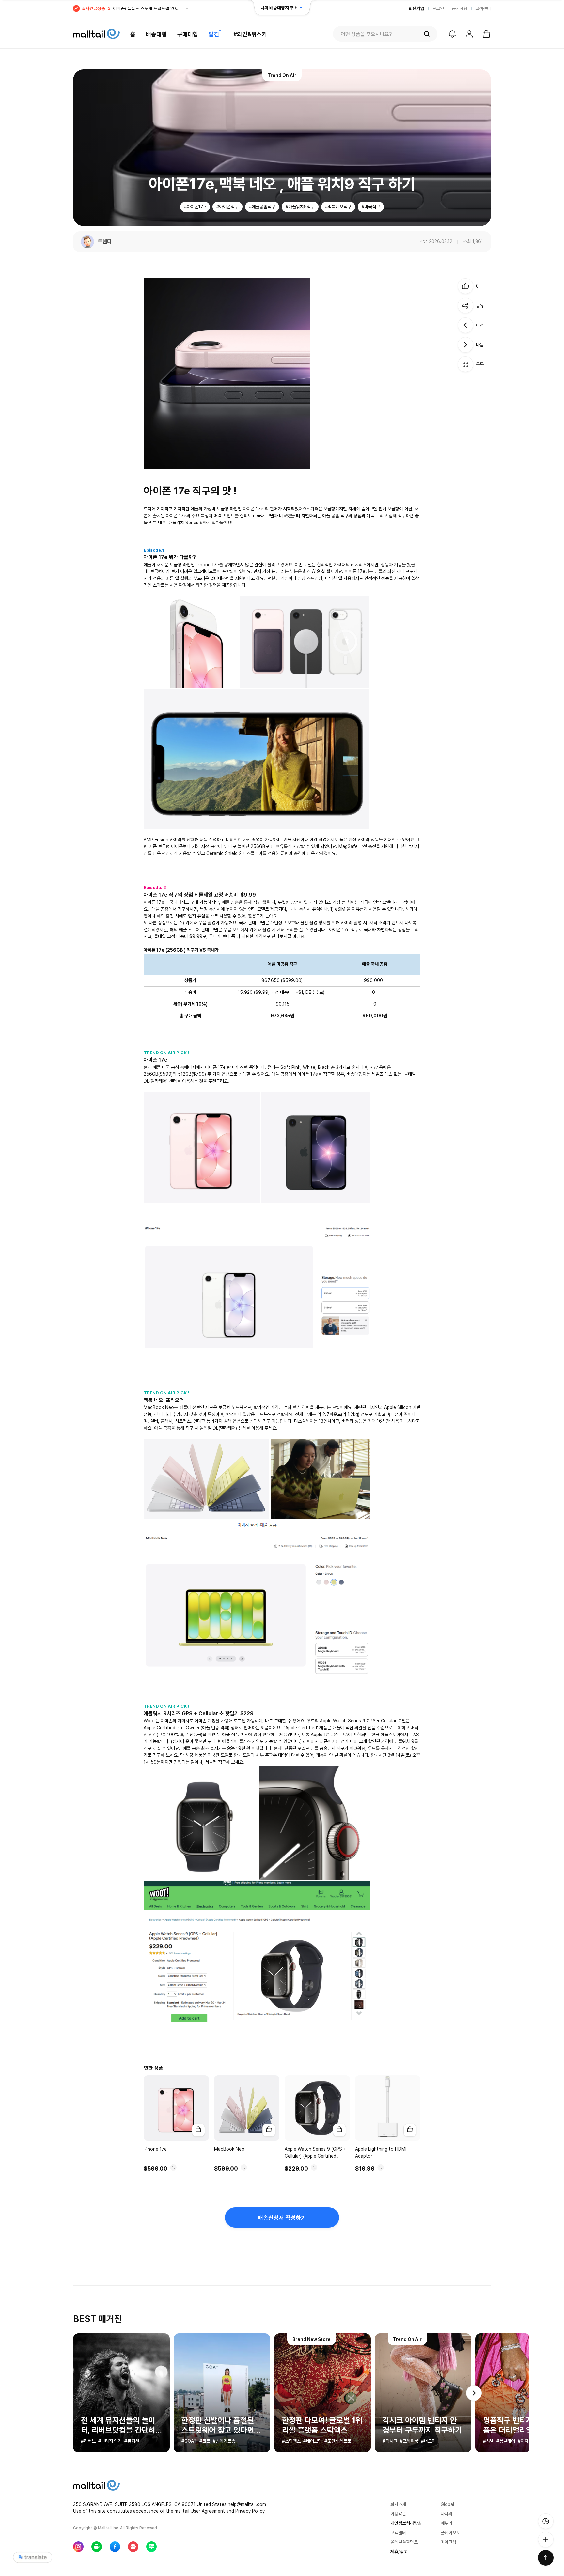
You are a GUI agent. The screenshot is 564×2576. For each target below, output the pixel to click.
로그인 (438, 8)
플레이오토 (450, 2533)
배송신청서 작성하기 (282, 2218)
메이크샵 (448, 2542)
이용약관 (398, 2514)
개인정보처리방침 (406, 2523)
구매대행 (188, 34)
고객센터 (483, 8)
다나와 (446, 2514)
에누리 (446, 2523)
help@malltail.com (247, 2504)
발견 (214, 34)
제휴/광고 (399, 2552)
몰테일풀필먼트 (404, 2542)
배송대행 (156, 34)
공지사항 (460, 8)
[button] (474, 2393)
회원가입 (416, 8)
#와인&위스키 (250, 34)
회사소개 (398, 2504)
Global (447, 2504)
